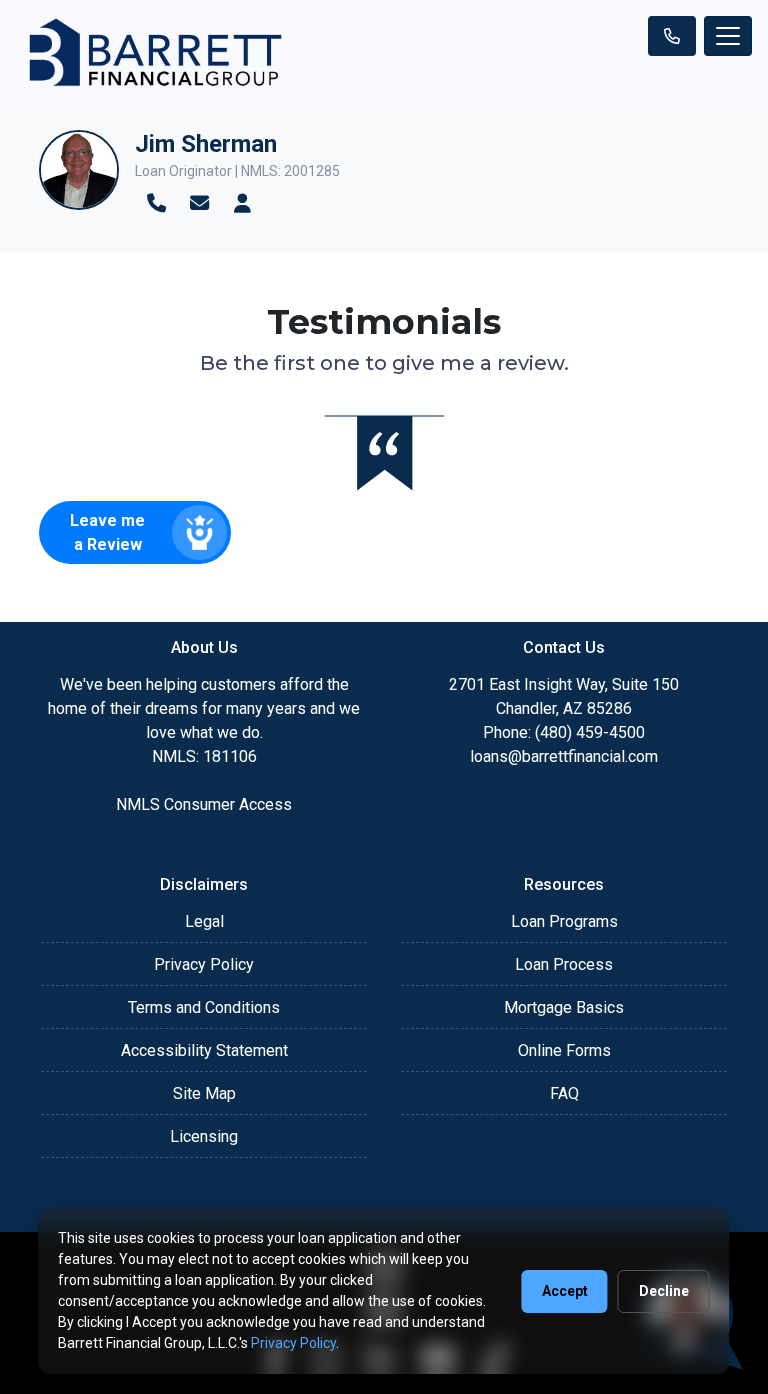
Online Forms (564, 1050)
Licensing (204, 1136)
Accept (565, 1291)
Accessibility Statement (204, 1050)
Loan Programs (564, 921)
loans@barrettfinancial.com (564, 756)
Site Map (204, 1093)
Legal (204, 921)
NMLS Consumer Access (204, 804)
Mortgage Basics (564, 1007)
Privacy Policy (204, 964)
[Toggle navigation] (728, 36)
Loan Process (564, 964)
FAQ (564, 1093)
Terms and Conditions (204, 1007)
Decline (664, 1291)
